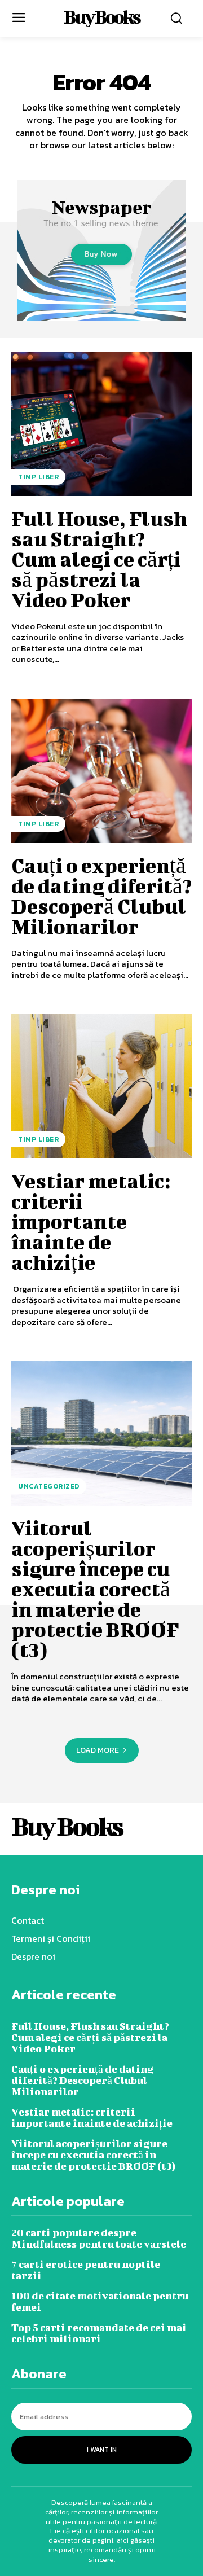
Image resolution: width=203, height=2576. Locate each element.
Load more (98, 1750)
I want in (102, 2450)
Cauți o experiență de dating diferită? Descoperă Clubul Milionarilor (101, 896)
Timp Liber (38, 477)
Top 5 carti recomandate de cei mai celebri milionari (99, 2333)
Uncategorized (49, 1486)
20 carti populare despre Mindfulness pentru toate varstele (99, 2238)
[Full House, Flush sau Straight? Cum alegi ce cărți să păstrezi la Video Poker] (101, 424)
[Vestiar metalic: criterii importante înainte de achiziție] (101, 1086)
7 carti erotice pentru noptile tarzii (86, 2270)
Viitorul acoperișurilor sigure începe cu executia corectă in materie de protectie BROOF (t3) (95, 1588)
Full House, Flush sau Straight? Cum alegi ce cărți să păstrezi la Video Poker (99, 559)
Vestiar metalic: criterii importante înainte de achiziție (91, 1221)
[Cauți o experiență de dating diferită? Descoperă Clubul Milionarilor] (101, 771)
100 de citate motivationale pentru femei (100, 2301)
